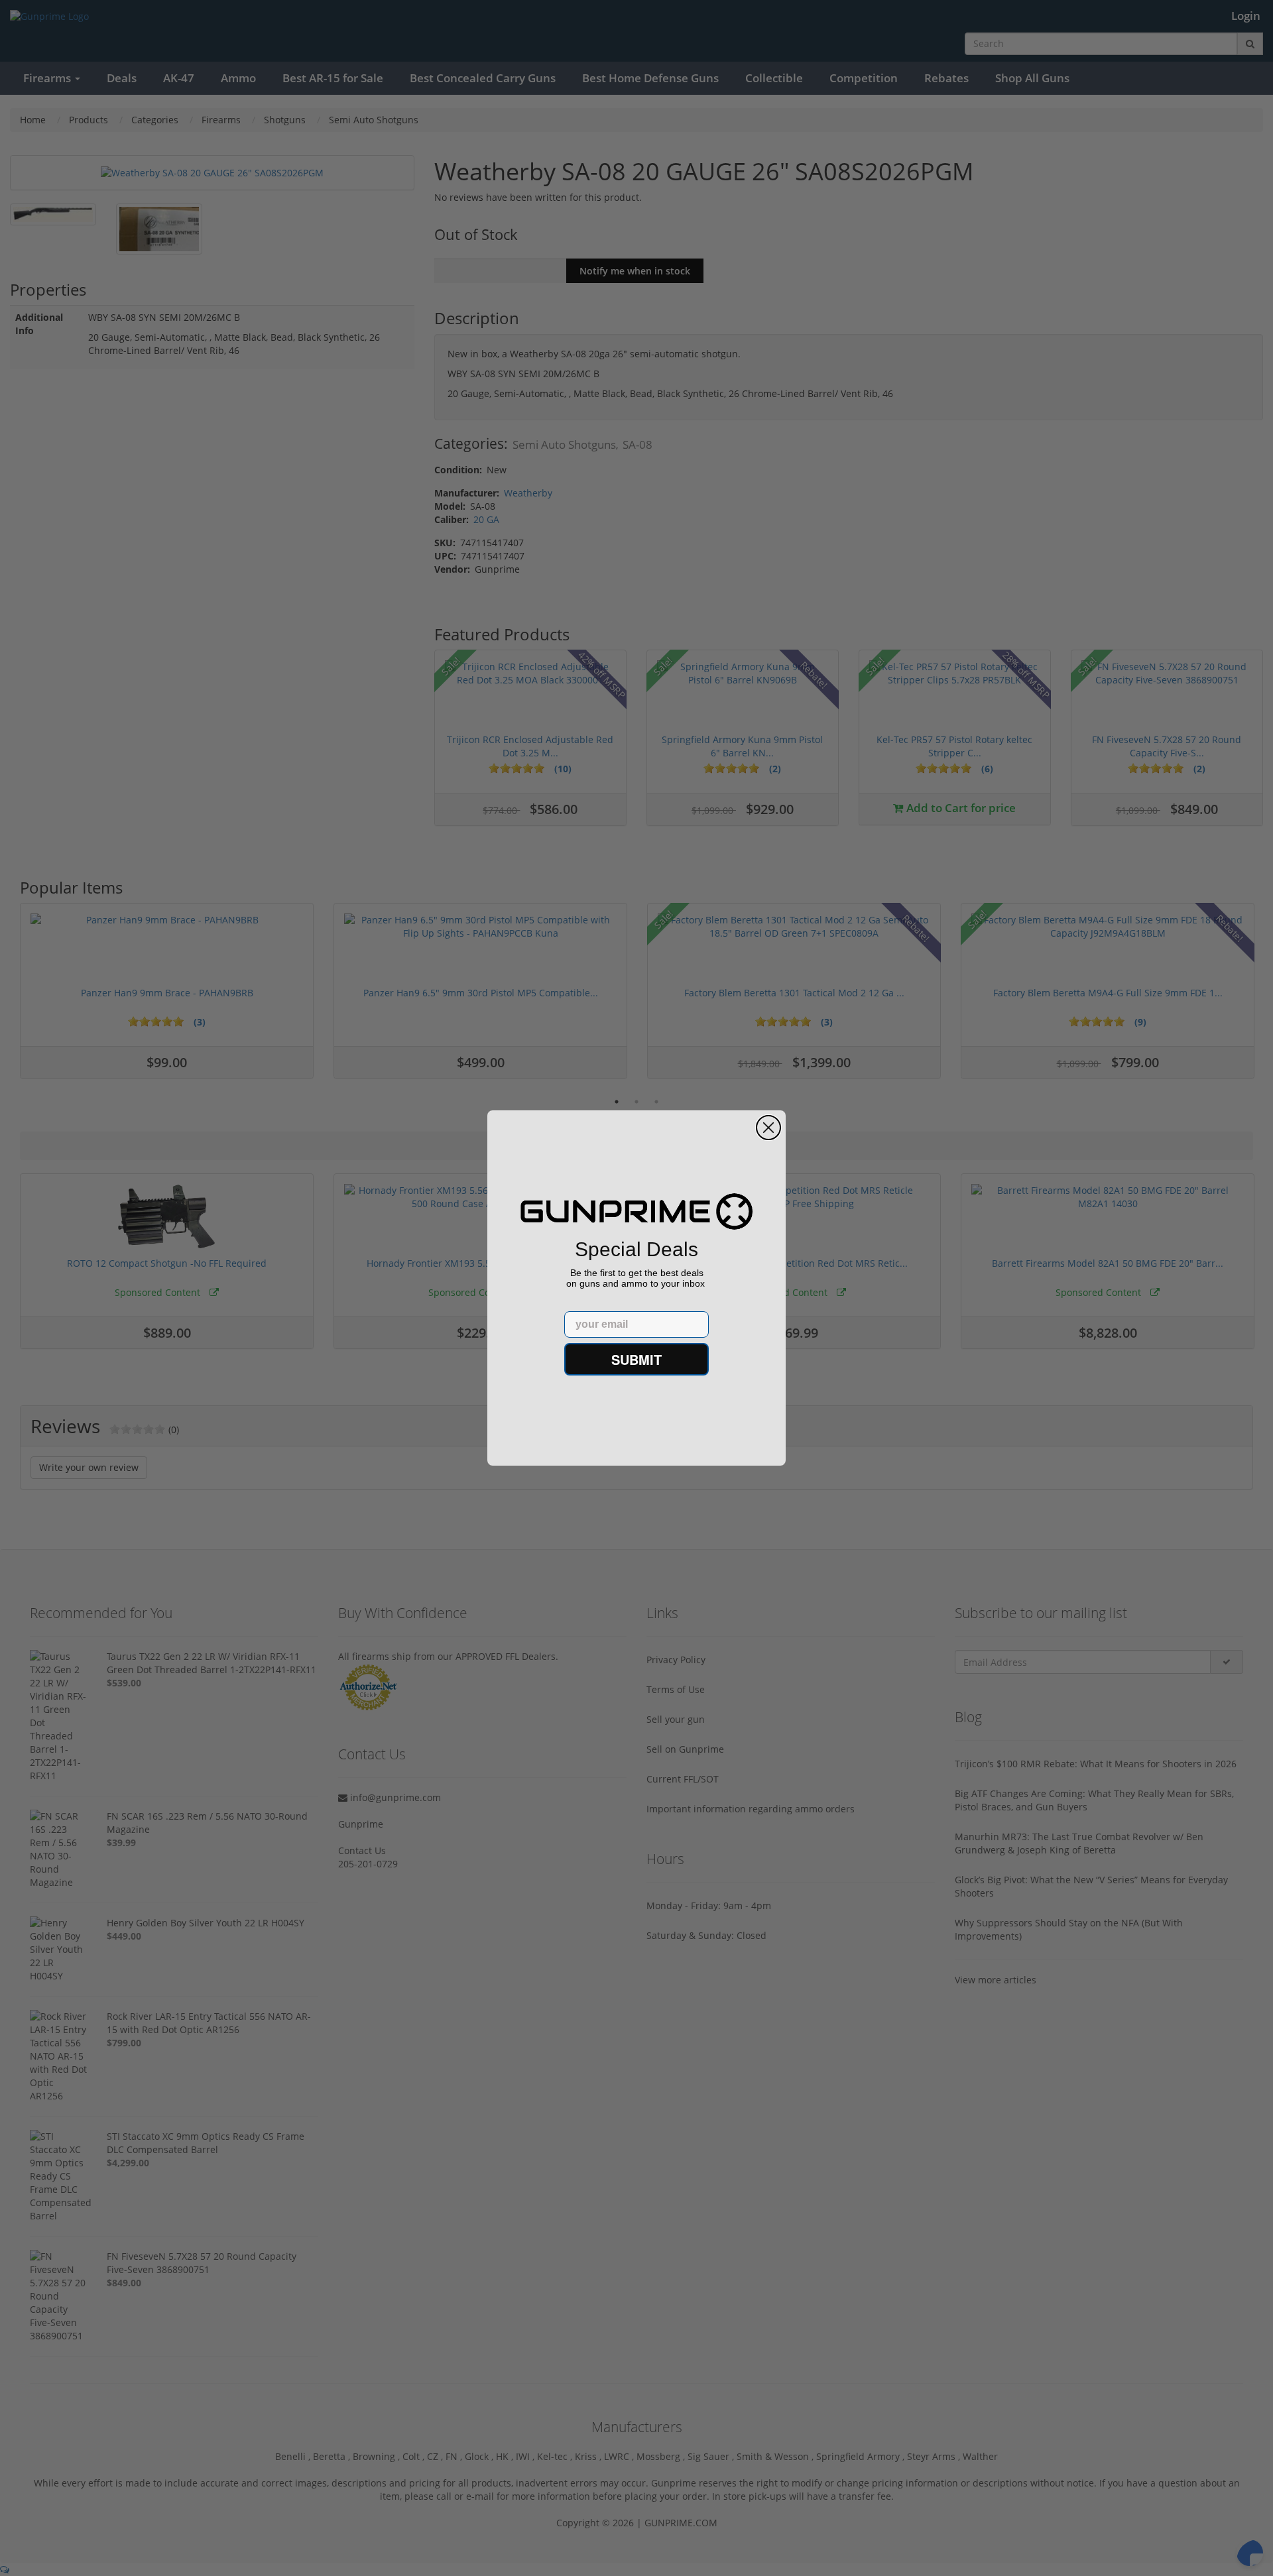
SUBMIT (636, 1359)
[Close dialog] (768, 1128)
